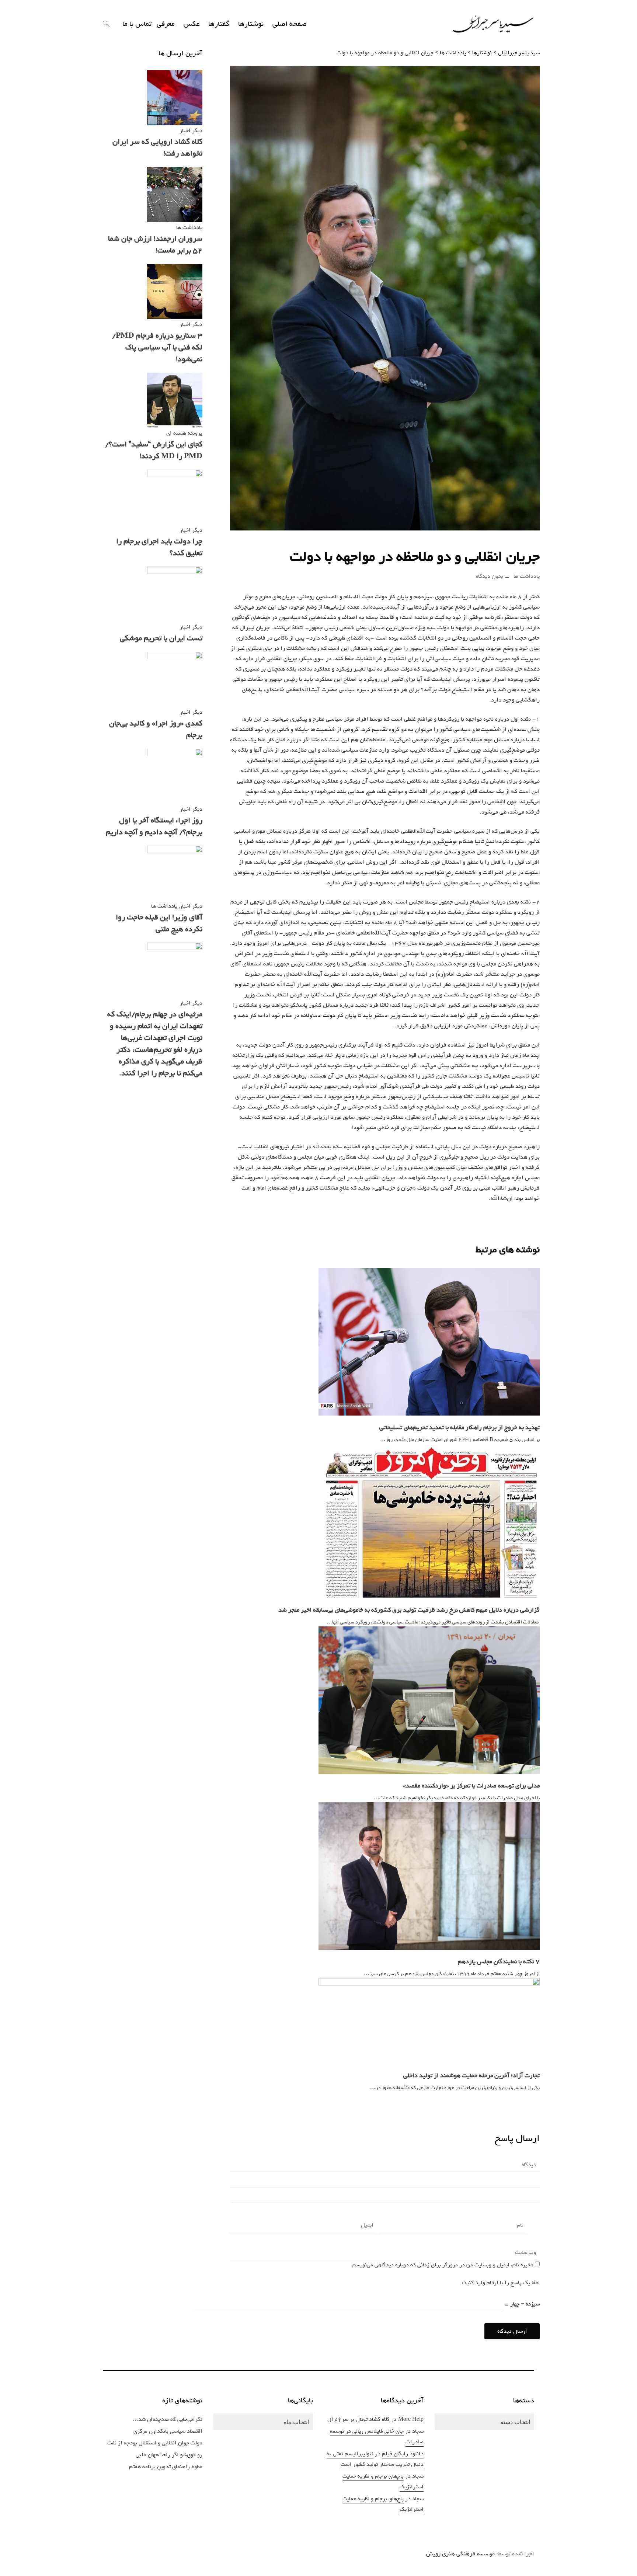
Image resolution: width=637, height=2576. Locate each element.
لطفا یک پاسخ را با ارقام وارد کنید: (501, 2283)
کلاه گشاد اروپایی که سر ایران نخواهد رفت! (157, 148)
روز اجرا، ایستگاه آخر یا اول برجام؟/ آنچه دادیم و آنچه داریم (154, 826)
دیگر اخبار (191, 130)
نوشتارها (251, 24)
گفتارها (219, 24)
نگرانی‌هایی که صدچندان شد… (167, 2419)
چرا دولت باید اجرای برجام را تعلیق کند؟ (159, 547)
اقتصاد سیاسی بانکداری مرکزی (168, 2431)
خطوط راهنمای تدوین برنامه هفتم (166, 2467)
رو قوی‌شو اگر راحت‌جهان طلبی (169, 2455)
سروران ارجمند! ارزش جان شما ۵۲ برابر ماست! (155, 245)
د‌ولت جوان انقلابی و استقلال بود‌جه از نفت (155, 2443)
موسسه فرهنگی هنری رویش (460, 2554)
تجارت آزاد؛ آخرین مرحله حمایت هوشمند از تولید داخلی (471, 2076)
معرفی (166, 24)
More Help (411, 2419)
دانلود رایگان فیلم (403, 2454)
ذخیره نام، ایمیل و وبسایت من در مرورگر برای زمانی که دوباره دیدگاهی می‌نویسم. (442, 2265)
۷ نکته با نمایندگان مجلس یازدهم (499, 1962)
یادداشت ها (527, 576)
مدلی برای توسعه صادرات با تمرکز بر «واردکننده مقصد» (471, 1786)
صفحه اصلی (290, 24)
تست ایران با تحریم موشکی (161, 638)
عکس (192, 24)
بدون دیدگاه (490, 576)
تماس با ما (137, 24)
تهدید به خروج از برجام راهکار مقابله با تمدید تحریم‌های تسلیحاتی (460, 1428)
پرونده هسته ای (184, 433)
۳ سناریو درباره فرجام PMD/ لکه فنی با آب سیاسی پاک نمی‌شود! (157, 347)
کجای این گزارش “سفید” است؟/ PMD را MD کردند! (154, 450)
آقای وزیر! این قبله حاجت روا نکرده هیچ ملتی (159, 923)
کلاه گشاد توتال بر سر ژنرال (358, 2419)
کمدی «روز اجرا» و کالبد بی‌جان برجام (156, 729)
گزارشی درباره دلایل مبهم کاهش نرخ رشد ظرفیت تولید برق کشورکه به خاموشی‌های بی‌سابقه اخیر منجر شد (409, 1610)
